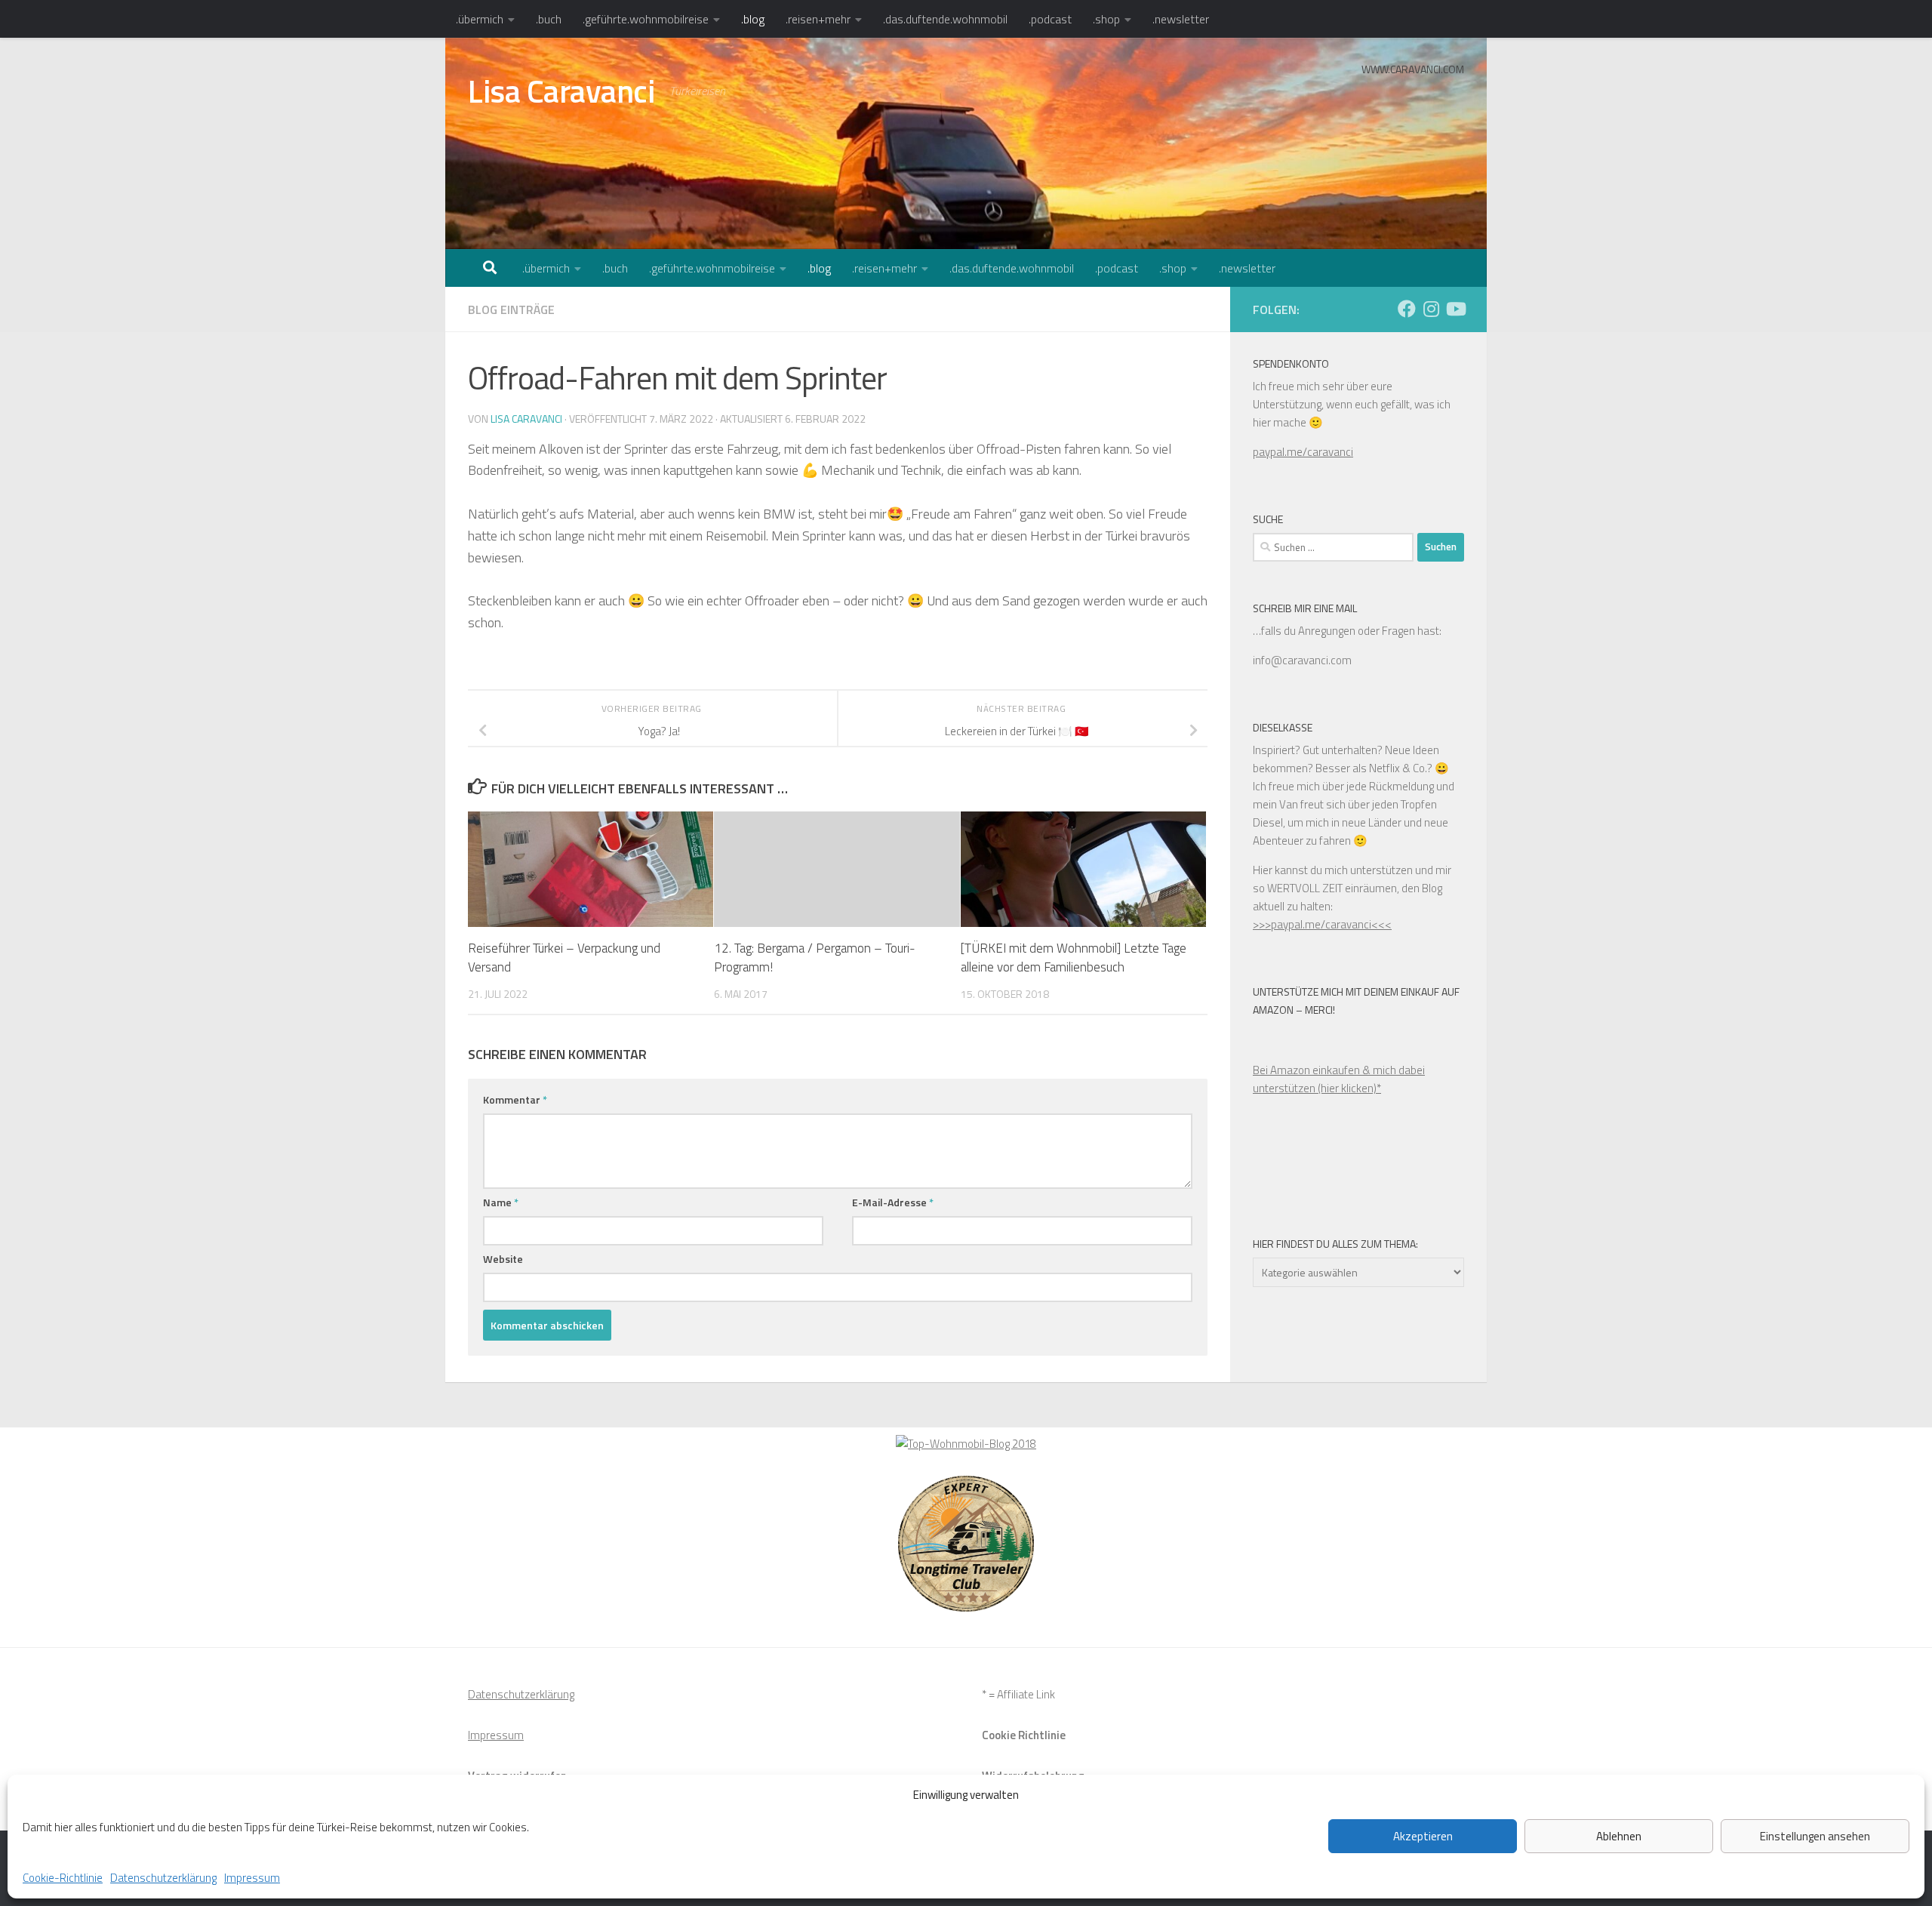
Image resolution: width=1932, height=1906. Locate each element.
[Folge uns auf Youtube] (1455, 309)
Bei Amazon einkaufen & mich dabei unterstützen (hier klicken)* (1339, 1079)
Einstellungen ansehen (1815, 1836)
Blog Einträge (511, 309)
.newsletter (1181, 19)
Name (501, 1202)
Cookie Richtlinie (1024, 1735)
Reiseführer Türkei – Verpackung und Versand (564, 958)
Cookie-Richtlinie (63, 1878)
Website (503, 1259)
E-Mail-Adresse (893, 1202)
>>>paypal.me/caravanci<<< (1322, 924)
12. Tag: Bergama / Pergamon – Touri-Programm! (815, 958)
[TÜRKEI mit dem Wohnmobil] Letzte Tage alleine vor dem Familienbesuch (1074, 958)
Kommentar (515, 1099)
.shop (1106, 19)
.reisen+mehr (818, 19)
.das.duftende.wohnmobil (945, 19)
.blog (753, 19)
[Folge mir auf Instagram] (1431, 309)
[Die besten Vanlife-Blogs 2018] (966, 1444)
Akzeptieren (1423, 1836)
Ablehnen (1619, 1836)
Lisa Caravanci (561, 91)
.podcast (1050, 19)
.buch (549, 19)
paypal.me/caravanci (1303, 452)
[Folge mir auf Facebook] (1407, 309)
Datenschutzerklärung (163, 1878)
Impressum (252, 1878)
